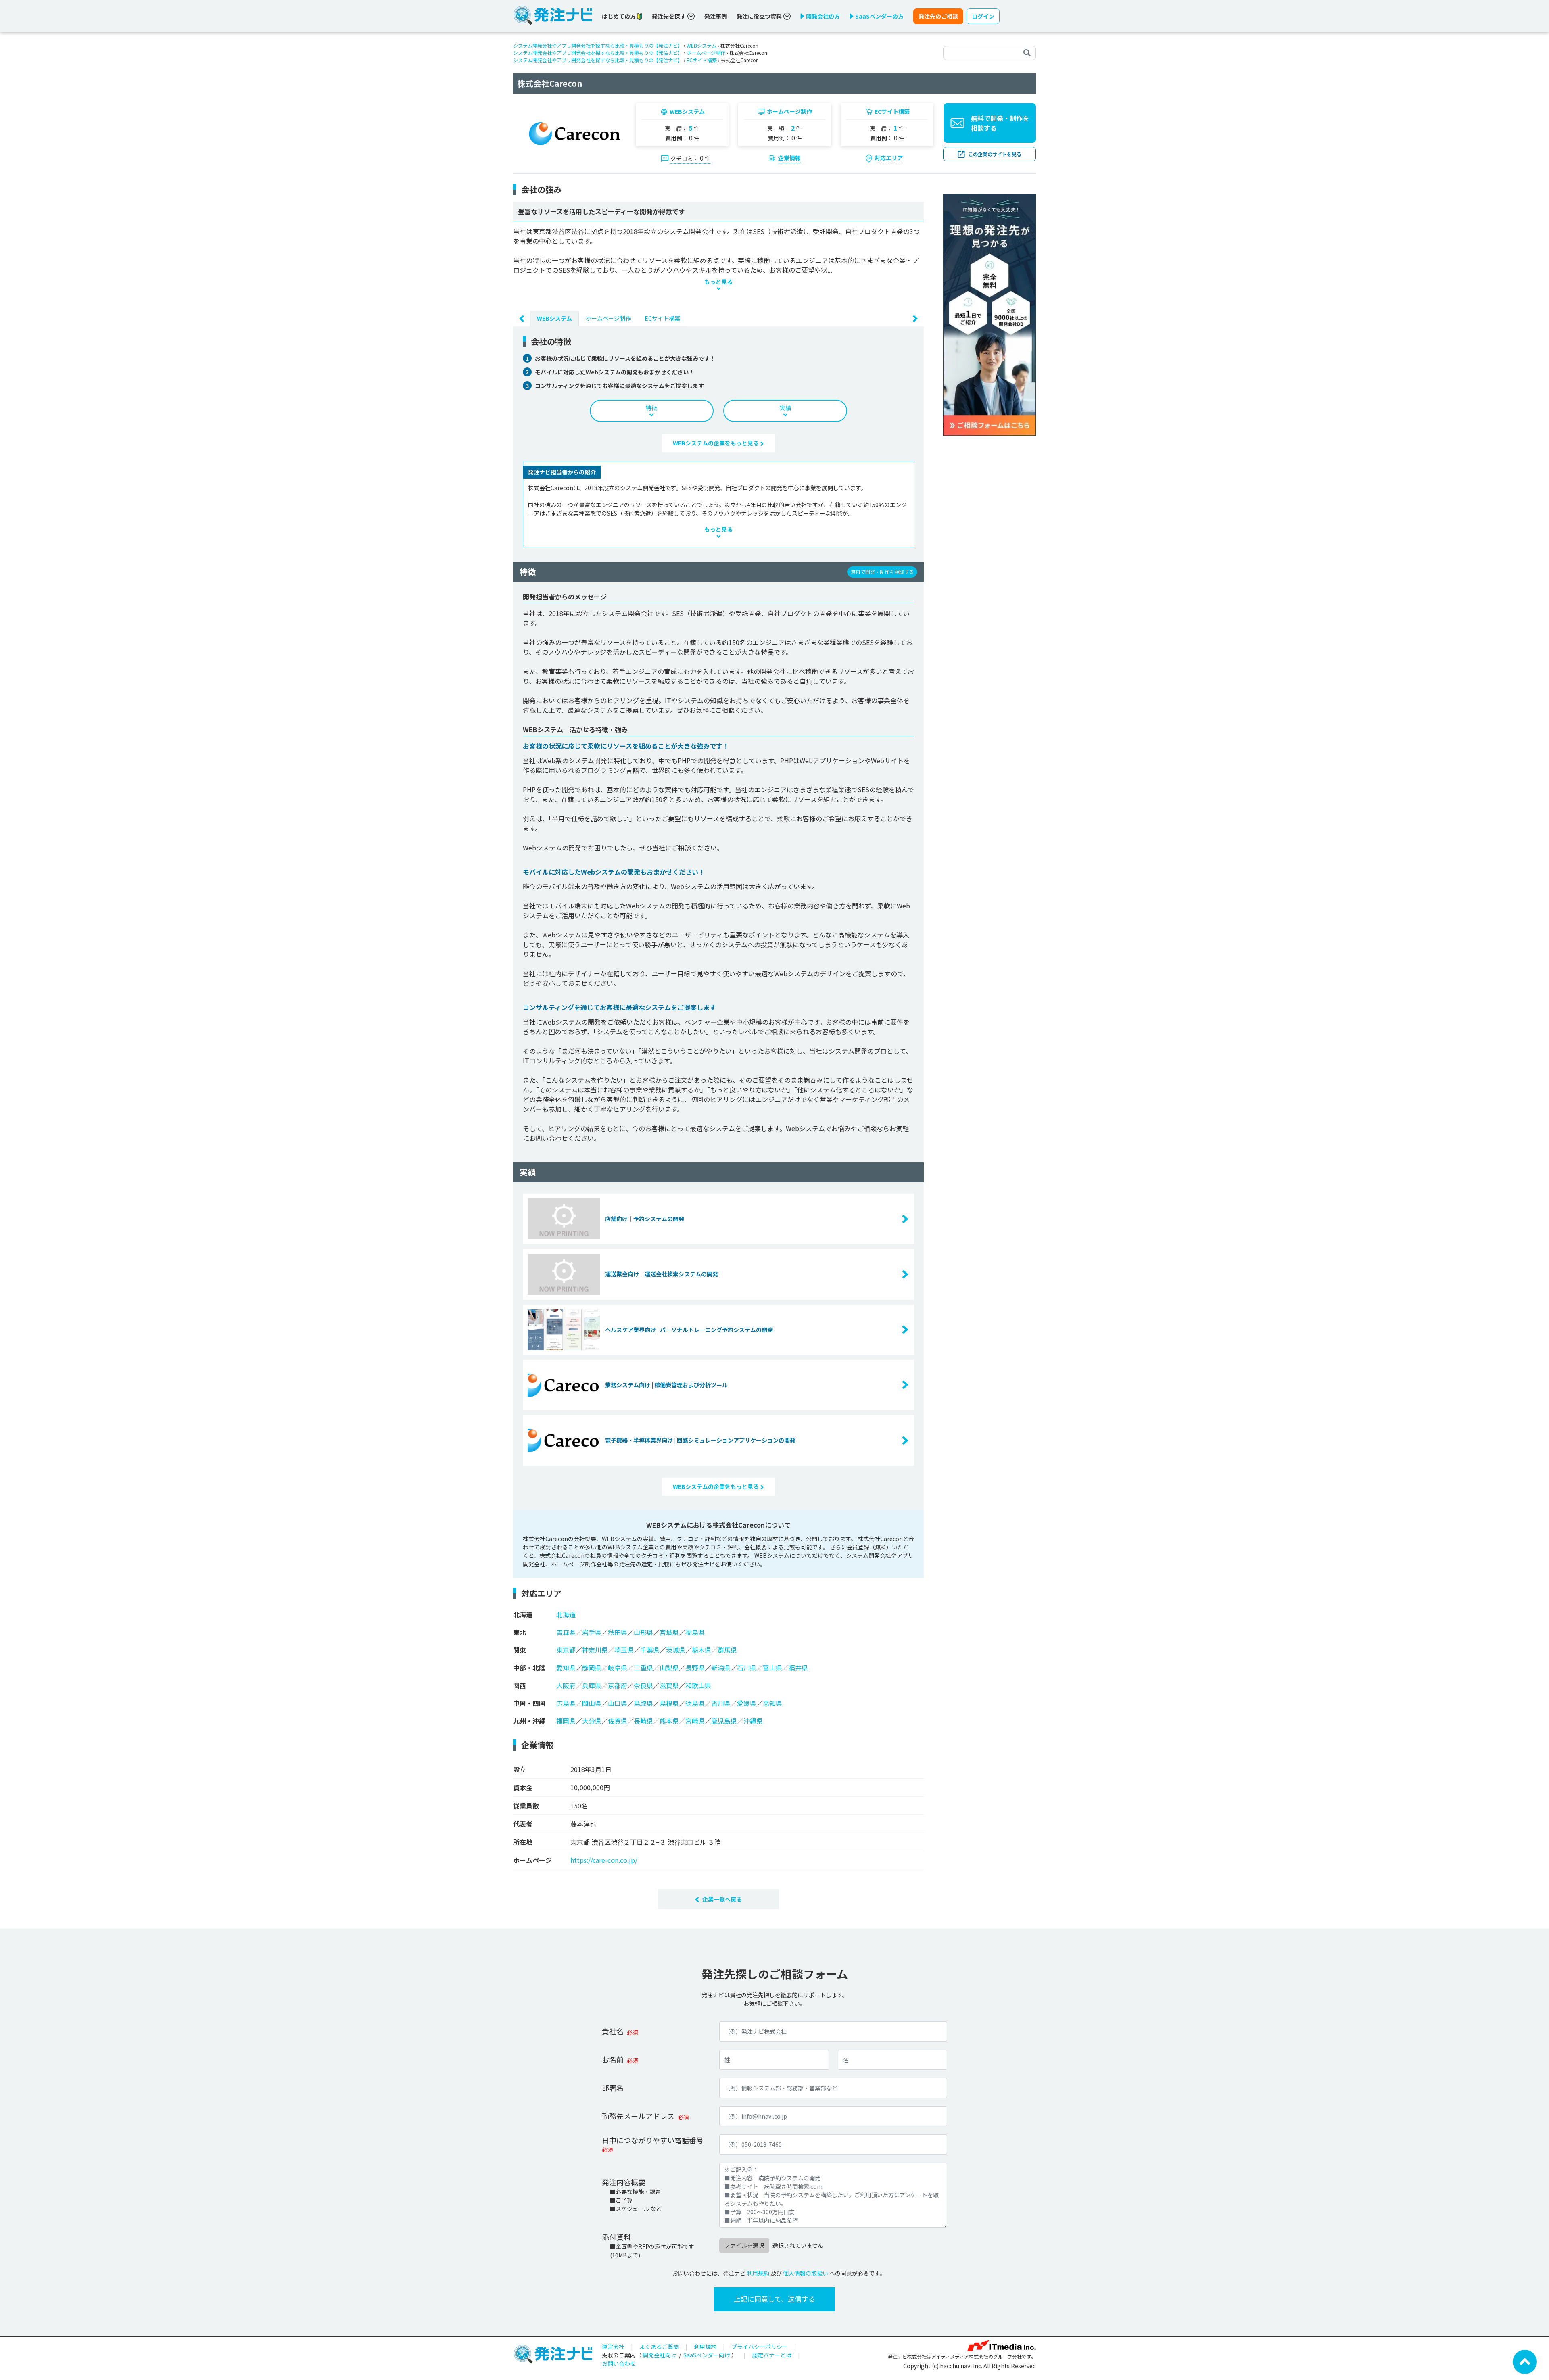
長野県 (695, 1668)
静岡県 (592, 1668)
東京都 (566, 1650)
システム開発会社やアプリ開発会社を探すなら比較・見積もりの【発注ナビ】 (598, 45)
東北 (520, 1632)
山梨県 (669, 1668)
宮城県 (669, 1632)
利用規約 (758, 2273)
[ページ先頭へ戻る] (1525, 2361)
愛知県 (566, 1668)
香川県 (721, 1703)
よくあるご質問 (659, 2347)
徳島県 (695, 1703)
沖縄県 (753, 1721)
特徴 (651, 408)
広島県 (566, 1703)
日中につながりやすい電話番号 (653, 2140)
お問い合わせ (619, 2363)
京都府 (618, 1685)
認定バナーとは (772, 2355)
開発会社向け (660, 2355)
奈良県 (643, 1685)
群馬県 (727, 1650)
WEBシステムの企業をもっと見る (716, 443)
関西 (520, 1685)
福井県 (798, 1668)
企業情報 (789, 158)
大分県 (592, 1721)
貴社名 (613, 2031)
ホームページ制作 (706, 53)
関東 (520, 1650)
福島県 (695, 1632)
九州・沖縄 (529, 1721)
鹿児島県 (724, 1721)
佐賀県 (618, 1721)
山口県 (618, 1703)
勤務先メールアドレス (638, 2116)
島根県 (669, 1703)
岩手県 (592, 1632)
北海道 (523, 1614)
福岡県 (566, 1721)
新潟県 (721, 1668)
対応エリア (889, 158)
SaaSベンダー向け (707, 2355)
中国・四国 (529, 1703)
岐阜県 (618, 1668)
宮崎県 (695, 1721)
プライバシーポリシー (760, 2347)
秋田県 (618, 1632)
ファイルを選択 (744, 2245)
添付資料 (616, 2237)
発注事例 (716, 16)
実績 (785, 408)
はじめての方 (619, 16)
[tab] (554, 318)
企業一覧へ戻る (722, 1899)
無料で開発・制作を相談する (1000, 123)
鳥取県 (643, 1703)
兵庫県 (592, 1685)
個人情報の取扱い (806, 2273)
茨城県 (676, 1650)
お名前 (613, 2059)
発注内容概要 (624, 2182)
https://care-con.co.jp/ (604, 1860)
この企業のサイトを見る (995, 154)
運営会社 (613, 2347)
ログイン (983, 16)
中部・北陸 (529, 1668)
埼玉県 (624, 1650)
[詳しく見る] (990, 314)
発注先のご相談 (938, 16)
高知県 (772, 1703)
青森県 (566, 1632)
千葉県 (650, 1650)
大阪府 (566, 1685)
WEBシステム (701, 45)
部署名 (613, 2088)
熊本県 (669, 1721)
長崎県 (643, 1721)
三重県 (643, 1668)
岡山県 (592, 1703)
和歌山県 (698, 1685)
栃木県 (701, 1650)
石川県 (747, 1668)
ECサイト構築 (702, 60)
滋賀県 (669, 1685)
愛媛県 (747, 1703)
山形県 (643, 1632)
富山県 (772, 1668)
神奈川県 (595, 1650)
